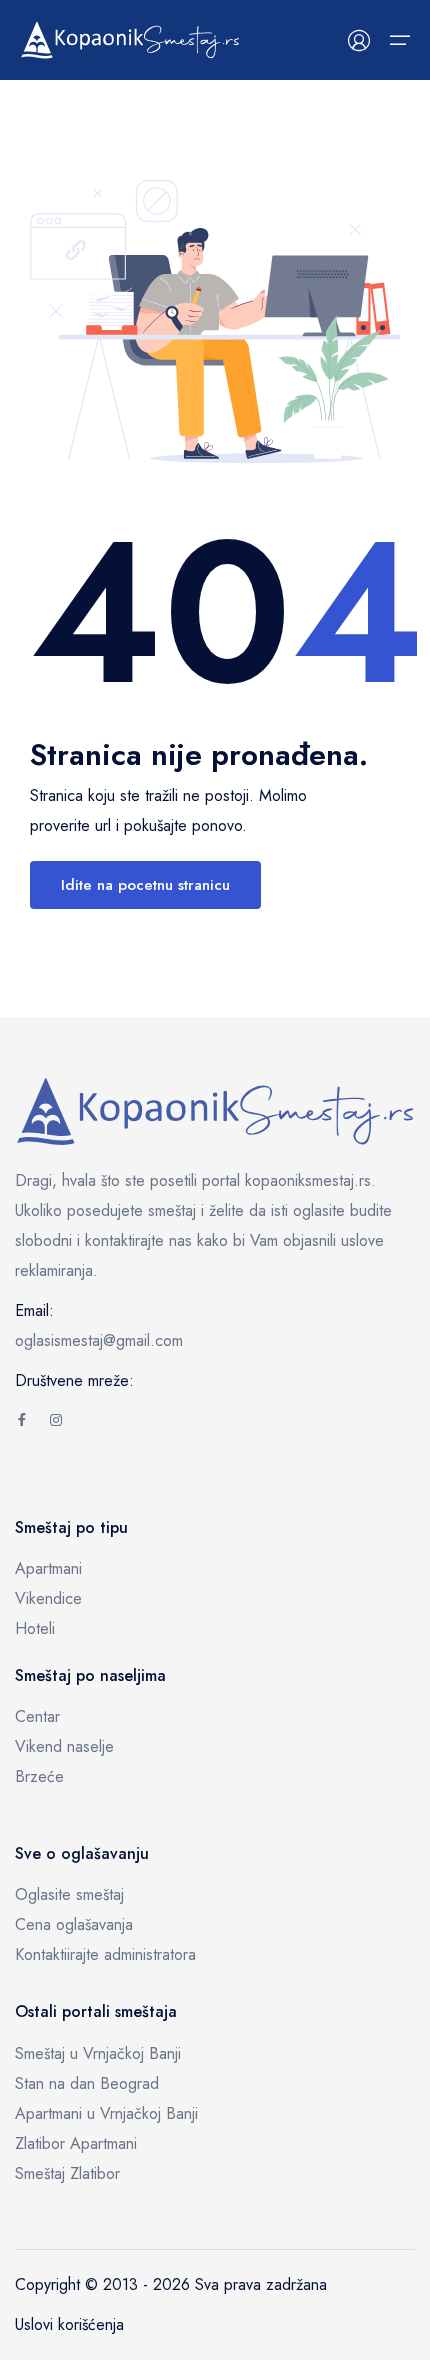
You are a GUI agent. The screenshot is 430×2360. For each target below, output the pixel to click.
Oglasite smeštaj (69, 1894)
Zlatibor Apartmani (76, 2143)
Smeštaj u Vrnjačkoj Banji (98, 2053)
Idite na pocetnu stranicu (145, 885)
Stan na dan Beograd (87, 2083)
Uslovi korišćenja (69, 2324)
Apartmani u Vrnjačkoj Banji (106, 2113)
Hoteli (35, 1628)
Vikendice (48, 1598)
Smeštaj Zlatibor (67, 2173)
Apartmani (48, 1568)
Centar (37, 1716)
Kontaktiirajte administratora (105, 1954)
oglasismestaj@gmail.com (99, 1340)
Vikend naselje (64, 1746)
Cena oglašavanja (74, 1924)
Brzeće (39, 1776)
